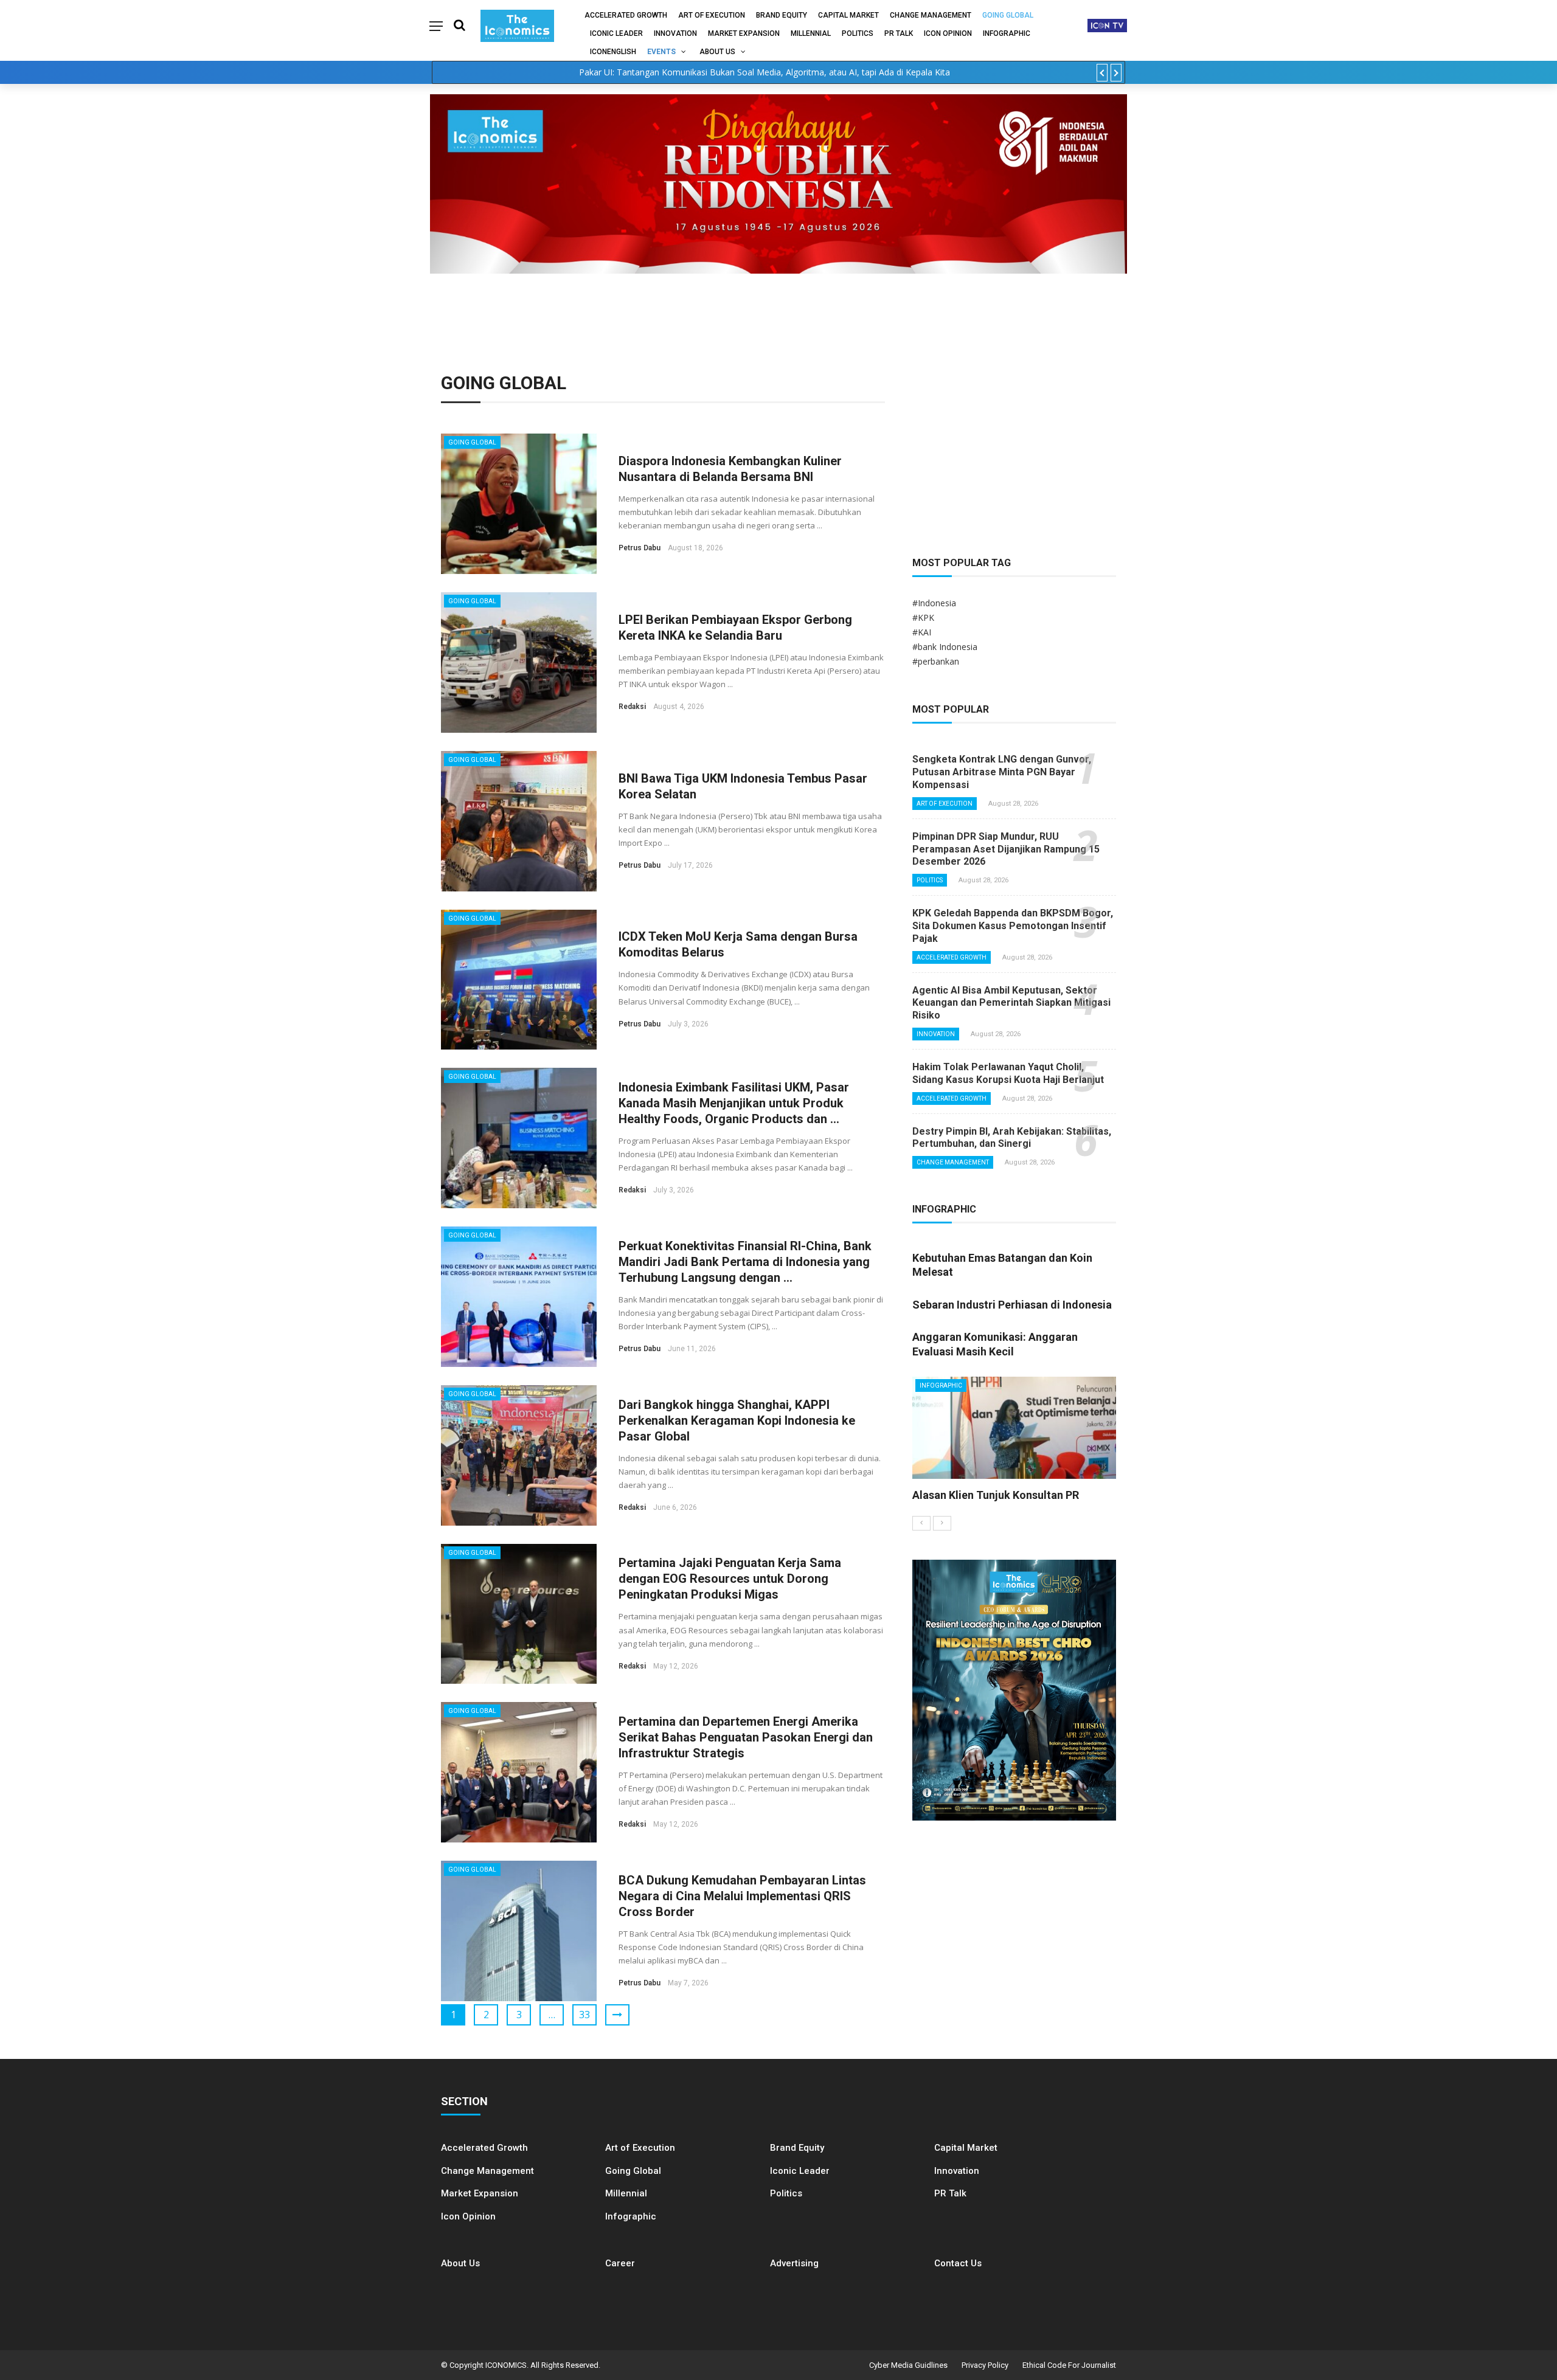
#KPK (923, 617)
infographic (1007, 33)
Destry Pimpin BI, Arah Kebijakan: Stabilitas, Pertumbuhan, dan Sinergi (1012, 1138)
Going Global (1008, 15)
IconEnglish (613, 52)
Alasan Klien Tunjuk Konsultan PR (996, 1495)
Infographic (631, 2216)
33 (584, 2015)
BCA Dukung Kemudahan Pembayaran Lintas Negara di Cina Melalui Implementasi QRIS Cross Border (742, 1896)
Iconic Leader (616, 33)
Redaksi (632, 707)
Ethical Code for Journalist (1069, 2365)
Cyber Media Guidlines (908, 2365)
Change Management (931, 15)
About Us (717, 52)
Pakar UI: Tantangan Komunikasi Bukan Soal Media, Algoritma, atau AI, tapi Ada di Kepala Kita (765, 72)
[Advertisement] (1014, 446)
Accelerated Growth (626, 15)
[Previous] (921, 1523)
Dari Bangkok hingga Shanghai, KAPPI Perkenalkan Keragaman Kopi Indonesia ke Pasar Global (737, 1420)
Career (620, 2263)
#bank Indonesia (945, 647)
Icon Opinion (948, 33)
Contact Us (958, 2263)
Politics (858, 33)
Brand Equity (782, 15)
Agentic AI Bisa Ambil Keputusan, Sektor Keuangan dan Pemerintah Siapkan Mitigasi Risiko (1011, 1003)
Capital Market (848, 15)
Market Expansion (744, 33)
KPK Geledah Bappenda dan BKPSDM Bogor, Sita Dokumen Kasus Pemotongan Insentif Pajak (1013, 926)
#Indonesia (934, 603)
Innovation (675, 33)
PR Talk (899, 33)
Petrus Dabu (640, 548)
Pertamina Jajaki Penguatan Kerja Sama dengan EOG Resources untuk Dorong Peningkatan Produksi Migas (730, 1579)
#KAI (922, 632)
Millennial (811, 33)
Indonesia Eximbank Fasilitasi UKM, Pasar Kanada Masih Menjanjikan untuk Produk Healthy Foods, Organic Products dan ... (734, 1103)
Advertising (794, 2263)
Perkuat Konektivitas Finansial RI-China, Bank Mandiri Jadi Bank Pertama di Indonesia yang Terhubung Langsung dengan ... (745, 1262)
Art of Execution (712, 15)
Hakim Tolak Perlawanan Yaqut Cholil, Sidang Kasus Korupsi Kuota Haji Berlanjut (1008, 1073)
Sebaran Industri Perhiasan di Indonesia (1012, 1305)
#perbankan (936, 661)
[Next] (942, 1523)
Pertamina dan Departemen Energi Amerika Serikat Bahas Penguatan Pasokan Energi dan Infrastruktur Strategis (746, 1737)
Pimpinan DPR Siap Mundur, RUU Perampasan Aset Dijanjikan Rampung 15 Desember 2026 (1006, 849)
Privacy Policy (985, 2365)
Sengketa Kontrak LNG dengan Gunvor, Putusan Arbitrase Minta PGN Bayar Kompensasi (1002, 772)
